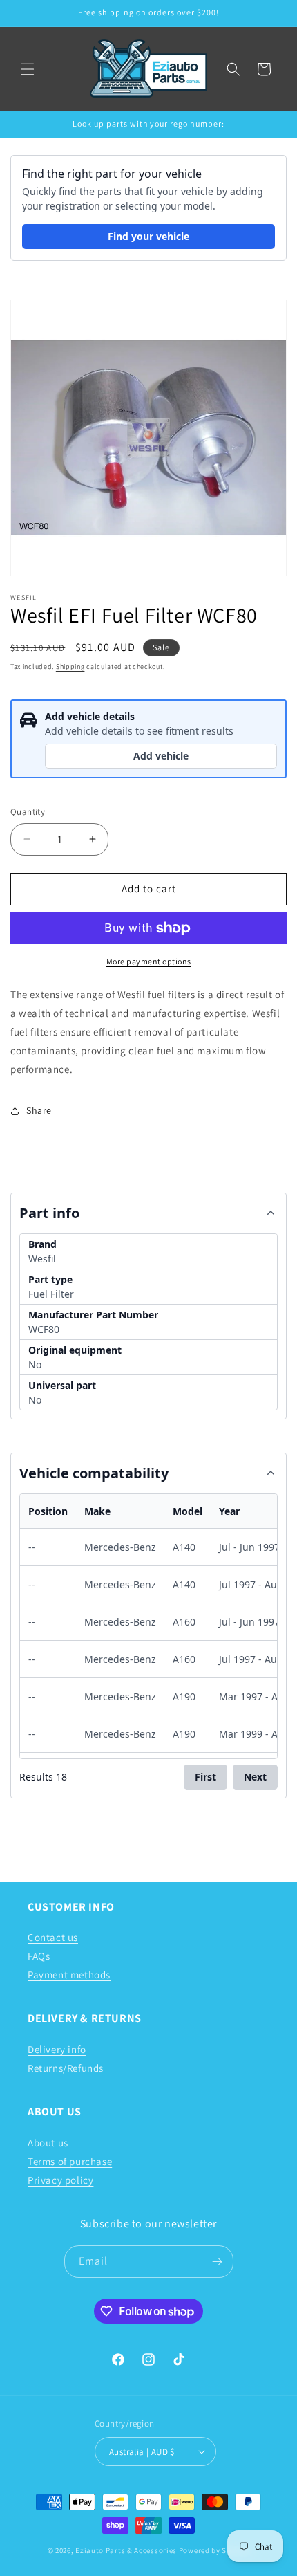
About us (48, 2143)
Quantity (28, 812)
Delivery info (57, 2049)
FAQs (39, 1956)
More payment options (149, 961)
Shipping (70, 666)
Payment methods (69, 1975)
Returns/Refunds (66, 2068)
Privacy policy (60, 2180)
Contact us (53, 1937)
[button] (28, 69)
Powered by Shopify (214, 2550)
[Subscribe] (218, 2262)
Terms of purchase (70, 2161)
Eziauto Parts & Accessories (126, 2550)
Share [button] (39, 1110)
